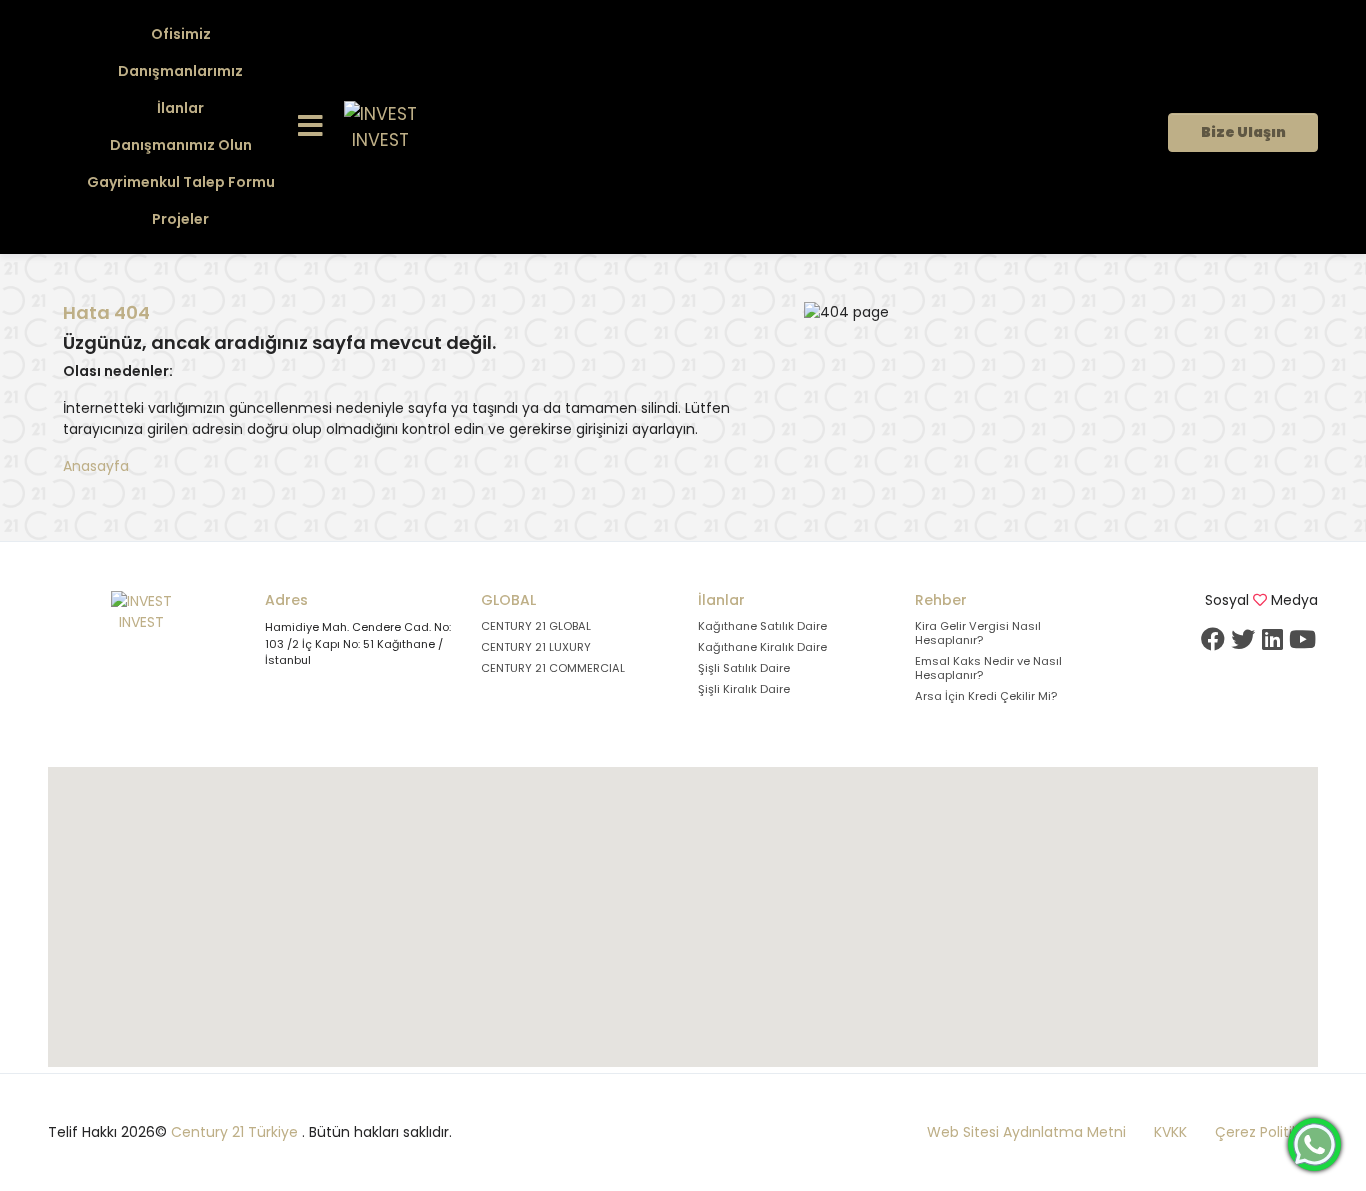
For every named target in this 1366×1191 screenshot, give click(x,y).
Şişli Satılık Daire (744, 668)
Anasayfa (96, 466)
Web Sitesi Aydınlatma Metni (1026, 1132)
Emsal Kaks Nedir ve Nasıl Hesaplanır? (988, 668)
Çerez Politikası (1266, 1132)
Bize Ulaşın (1243, 132)
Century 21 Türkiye (234, 1132)
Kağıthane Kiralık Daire (762, 647)
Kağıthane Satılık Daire (762, 626)
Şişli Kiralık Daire (744, 689)
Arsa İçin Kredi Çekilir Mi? (986, 696)
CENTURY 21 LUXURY (536, 647)
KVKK (1170, 1132)
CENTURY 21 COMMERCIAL (553, 668)
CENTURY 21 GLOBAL (536, 626)
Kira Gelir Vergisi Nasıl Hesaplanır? (978, 633)
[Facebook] (1213, 639)
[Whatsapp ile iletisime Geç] (1314, 1143)
